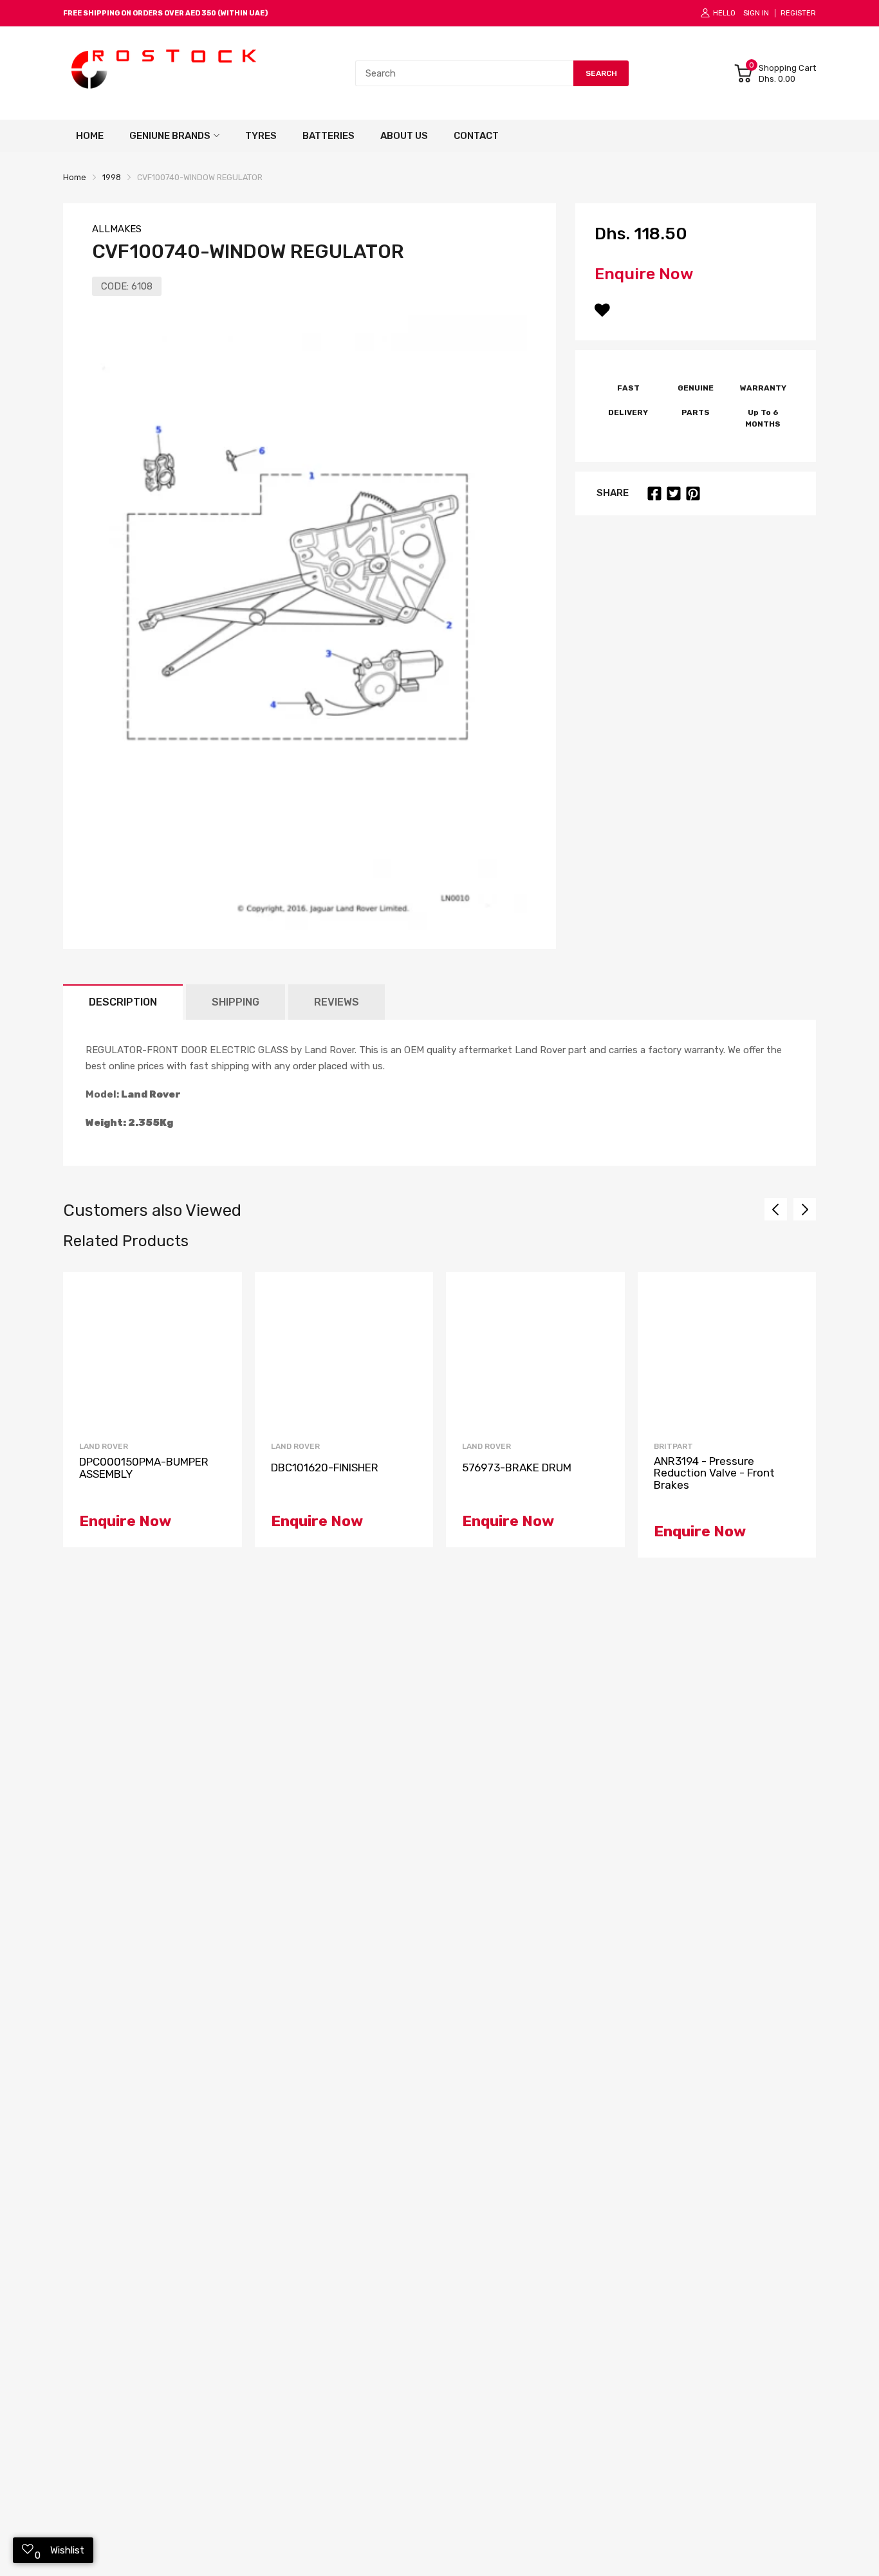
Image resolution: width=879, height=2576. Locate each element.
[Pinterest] (693, 493)
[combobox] (464, 73)
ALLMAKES (117, 229)
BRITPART (673, 1446)
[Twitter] (674, 493)
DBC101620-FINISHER (325, 1468)
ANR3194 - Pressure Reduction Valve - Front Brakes (714, 1473)
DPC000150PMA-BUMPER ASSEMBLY (144, 1468)
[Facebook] (654, 493)
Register (798, 13)
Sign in (756, 13)
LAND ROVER (104, 1446)
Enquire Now (644, 274)
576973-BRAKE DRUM (517, 1468)
